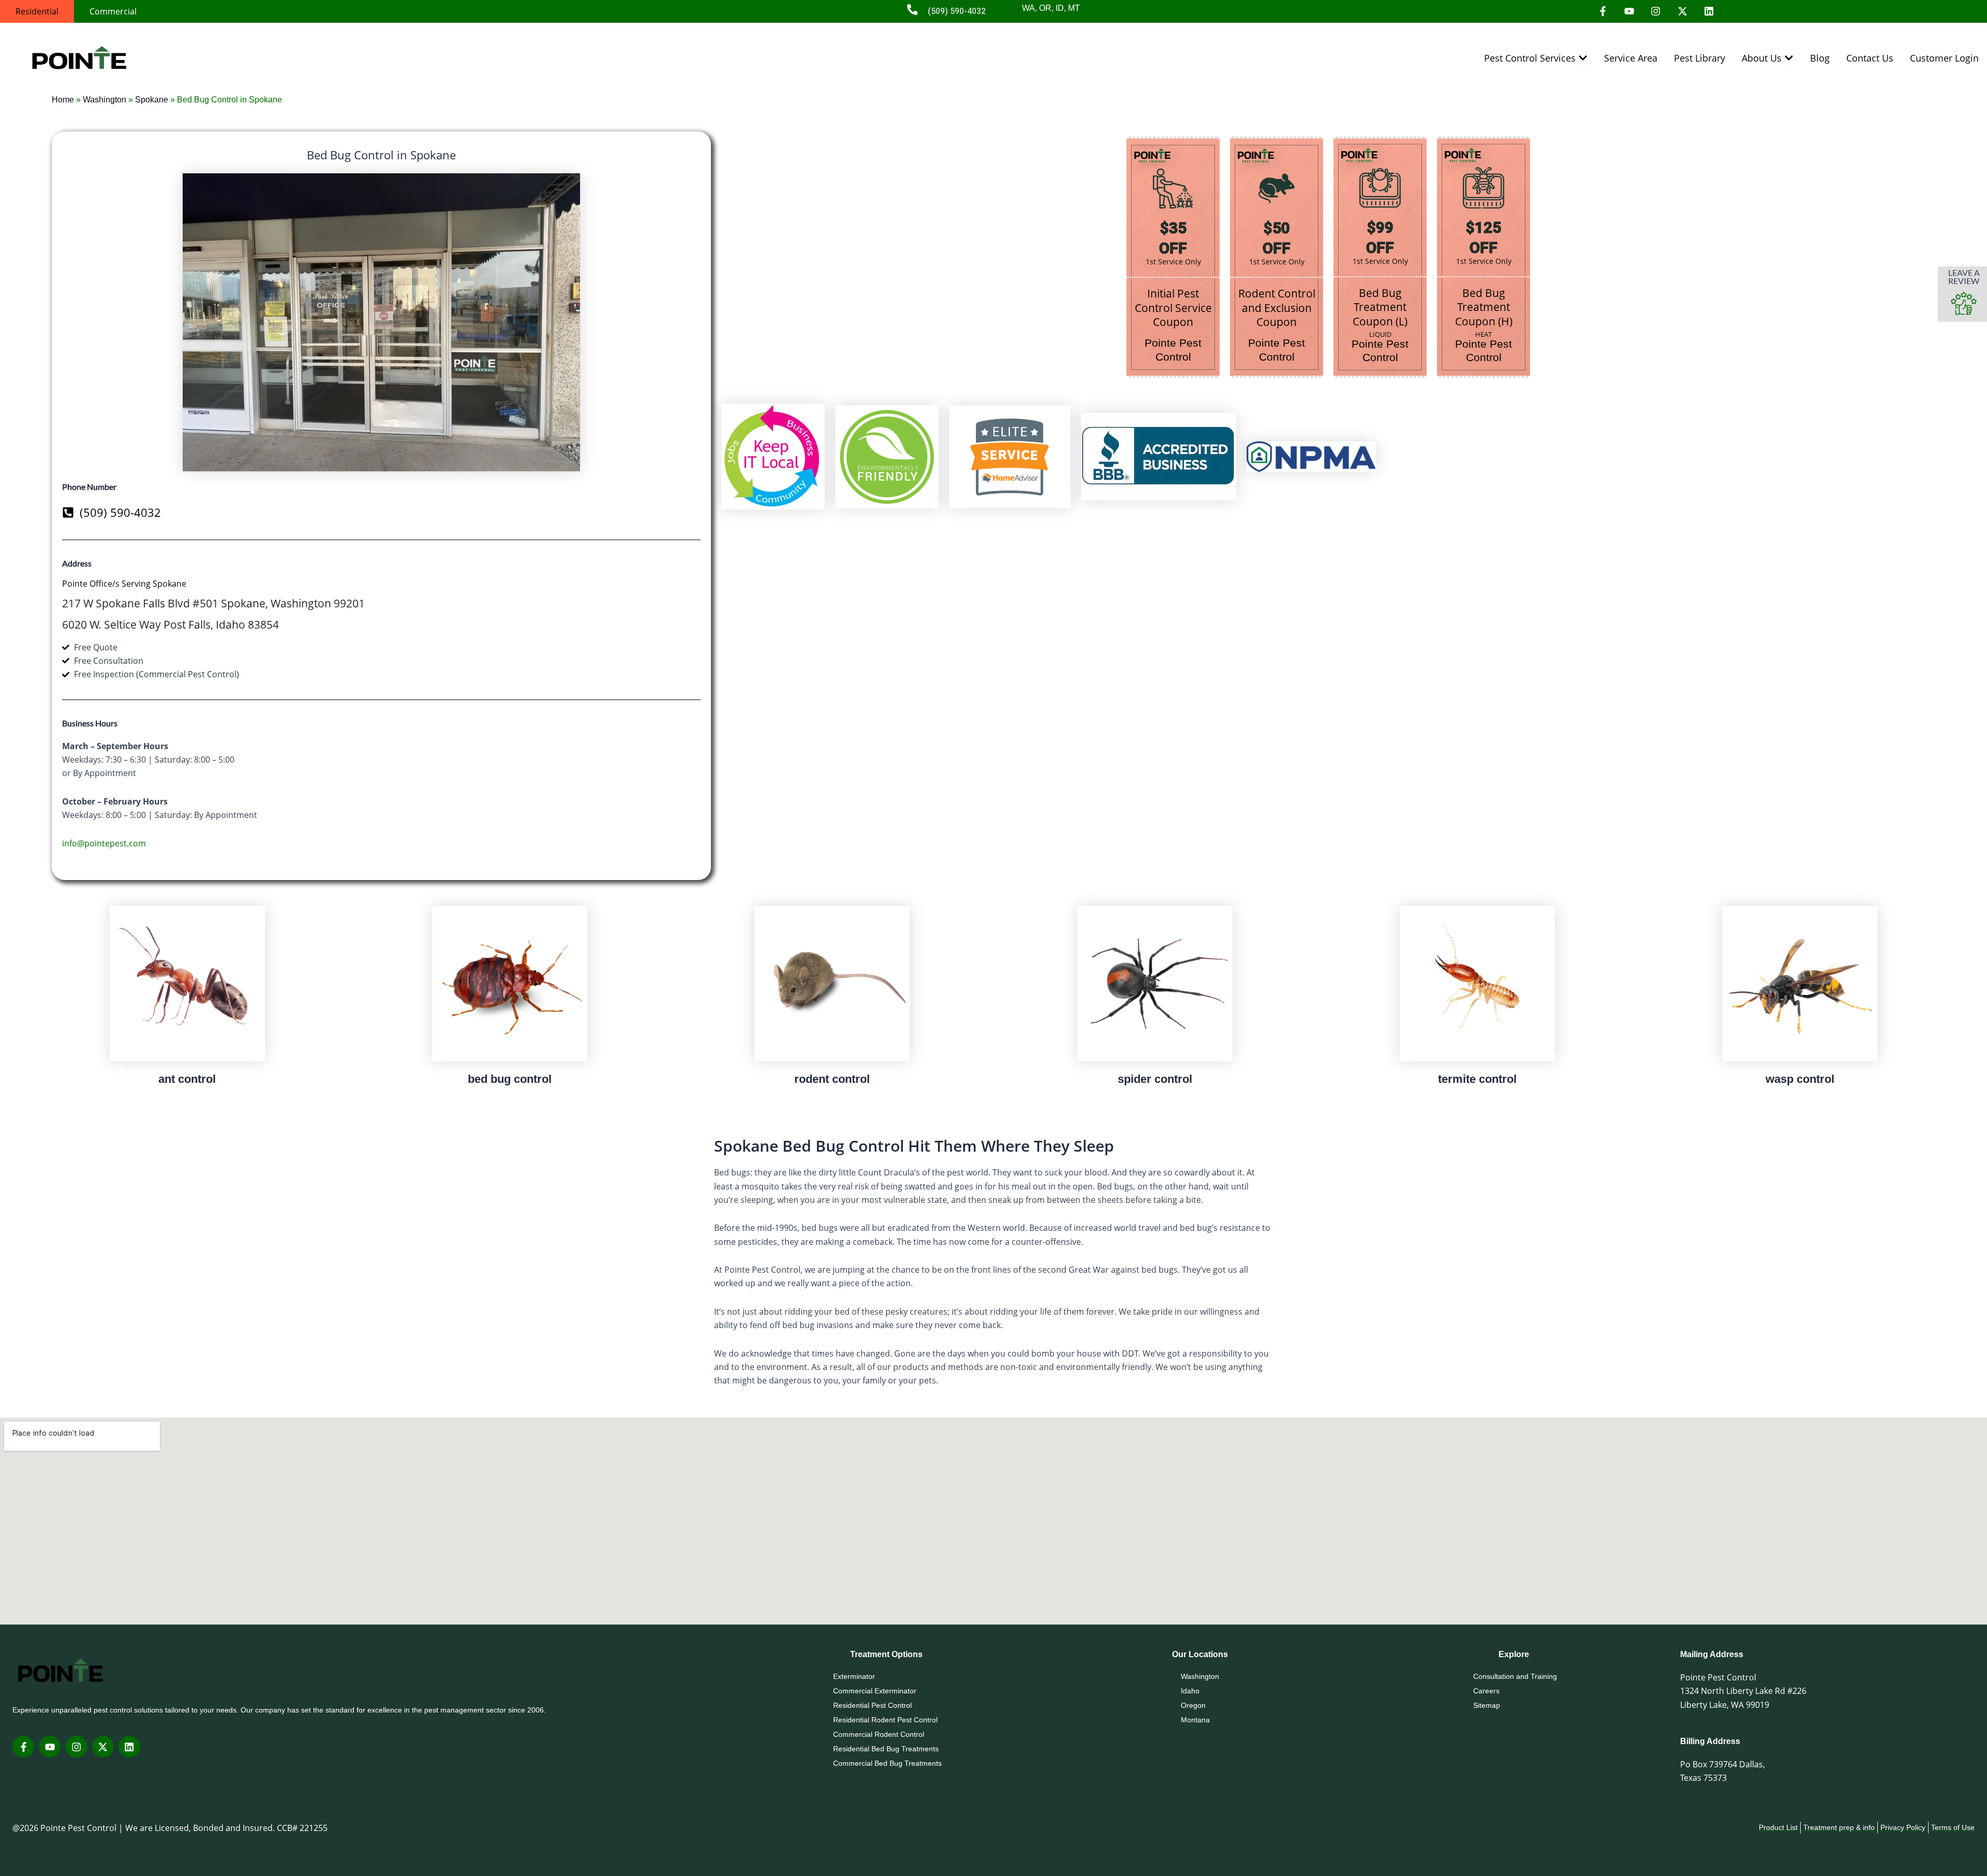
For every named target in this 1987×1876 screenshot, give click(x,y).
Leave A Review (1964, 277)
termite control (1477, 1079)
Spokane (152, 100)
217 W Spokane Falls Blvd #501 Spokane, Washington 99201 (213, 603)
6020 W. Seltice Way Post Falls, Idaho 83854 (170, 624)
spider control (1155, 1079)
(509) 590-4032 (957, 11)
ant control (187, 1079)
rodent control (832, 1079)
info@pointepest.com (104, 843)
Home (63, 100)
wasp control (1800, 1079)
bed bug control (510, 1079)
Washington (105, 100)
